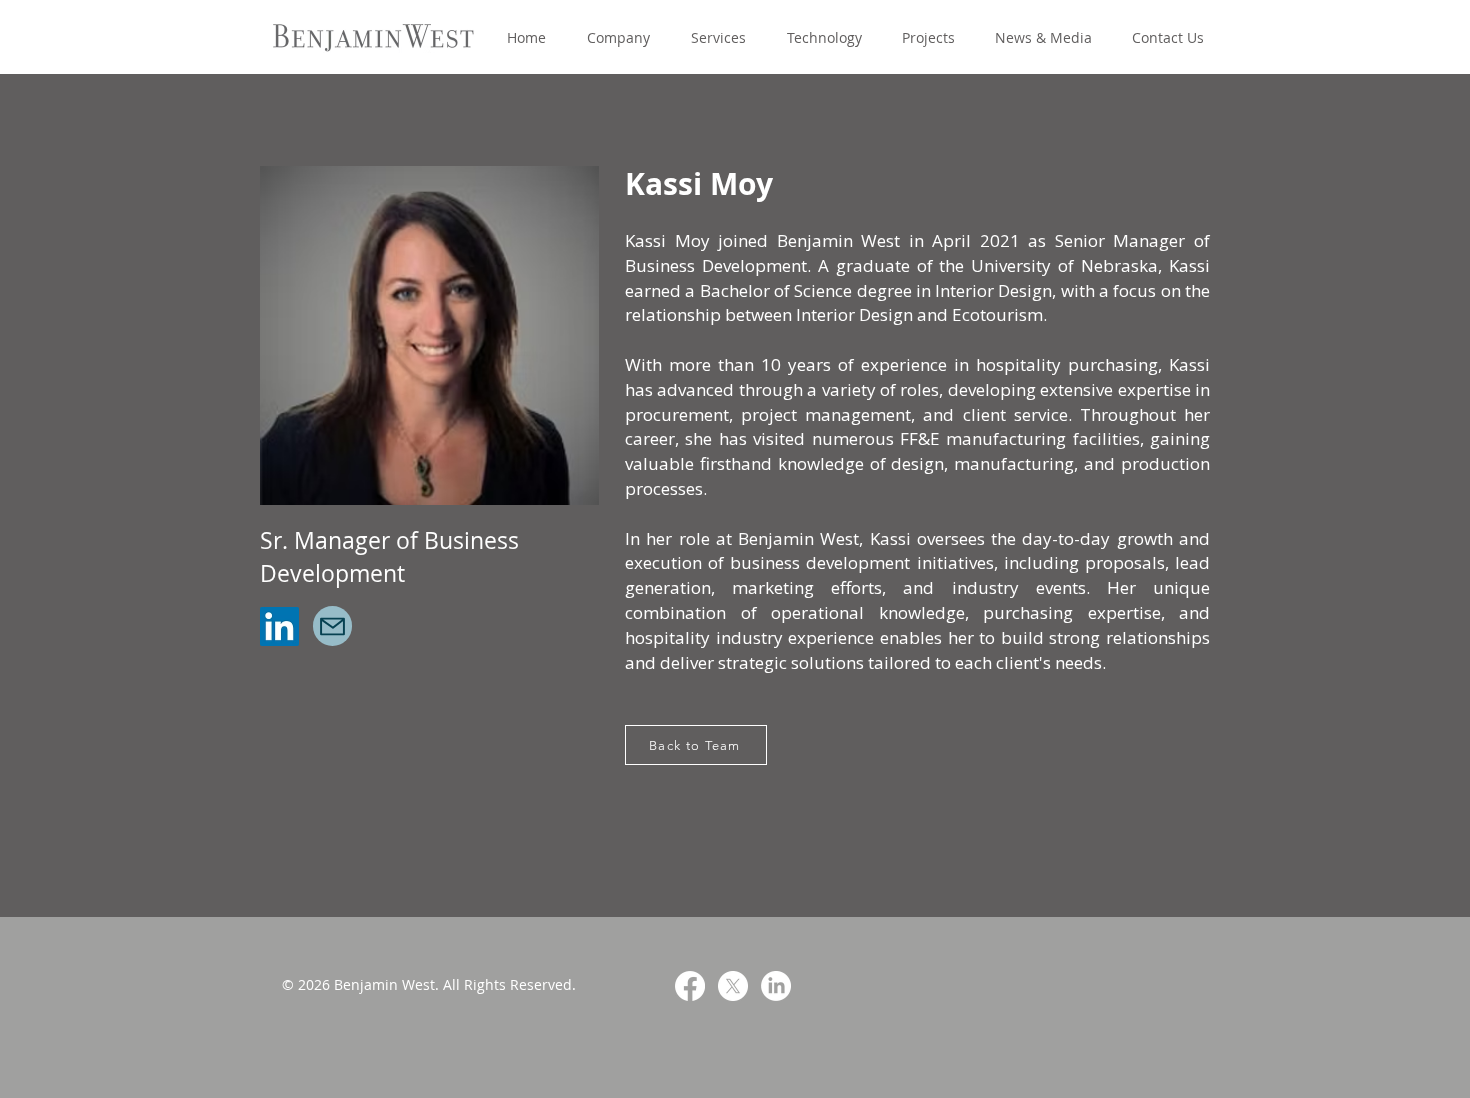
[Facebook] (690, 986)
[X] (733, 986)
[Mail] (332, 626)
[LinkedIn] (279, 626)
